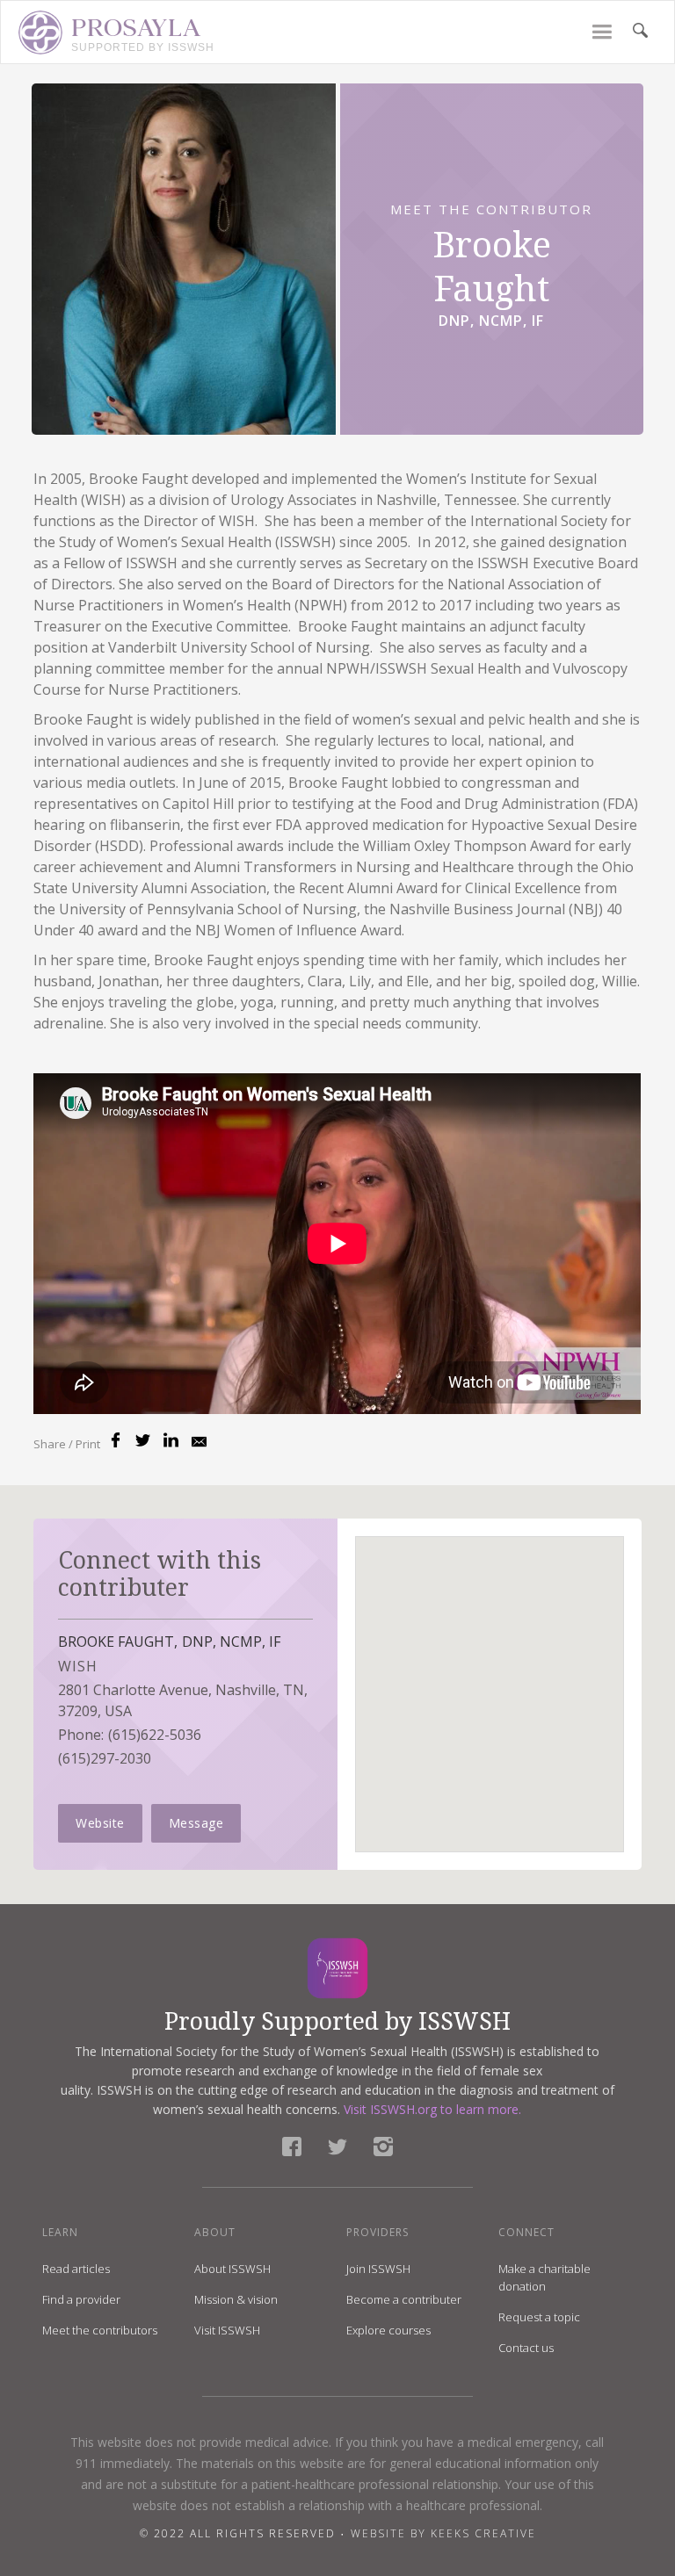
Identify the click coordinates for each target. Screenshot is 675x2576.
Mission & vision (236, 2299)
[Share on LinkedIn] (171, 1440)
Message (196, 1823)
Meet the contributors (100, 2330)
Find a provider (81, 2299)
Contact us (526, 2348)
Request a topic (539, 2317)
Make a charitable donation (544, 2277)
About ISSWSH (232, 2269)
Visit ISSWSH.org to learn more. (432, 2109)
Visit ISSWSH (227, 2330)
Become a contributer (404, 2299)
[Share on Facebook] (116, 1440)
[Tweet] (143, 1440)
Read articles (76, 2269)
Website (100, 1823)
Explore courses (388, 2330)
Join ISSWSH (378, 2269)
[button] (602, 32)
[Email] (199, 1445)
